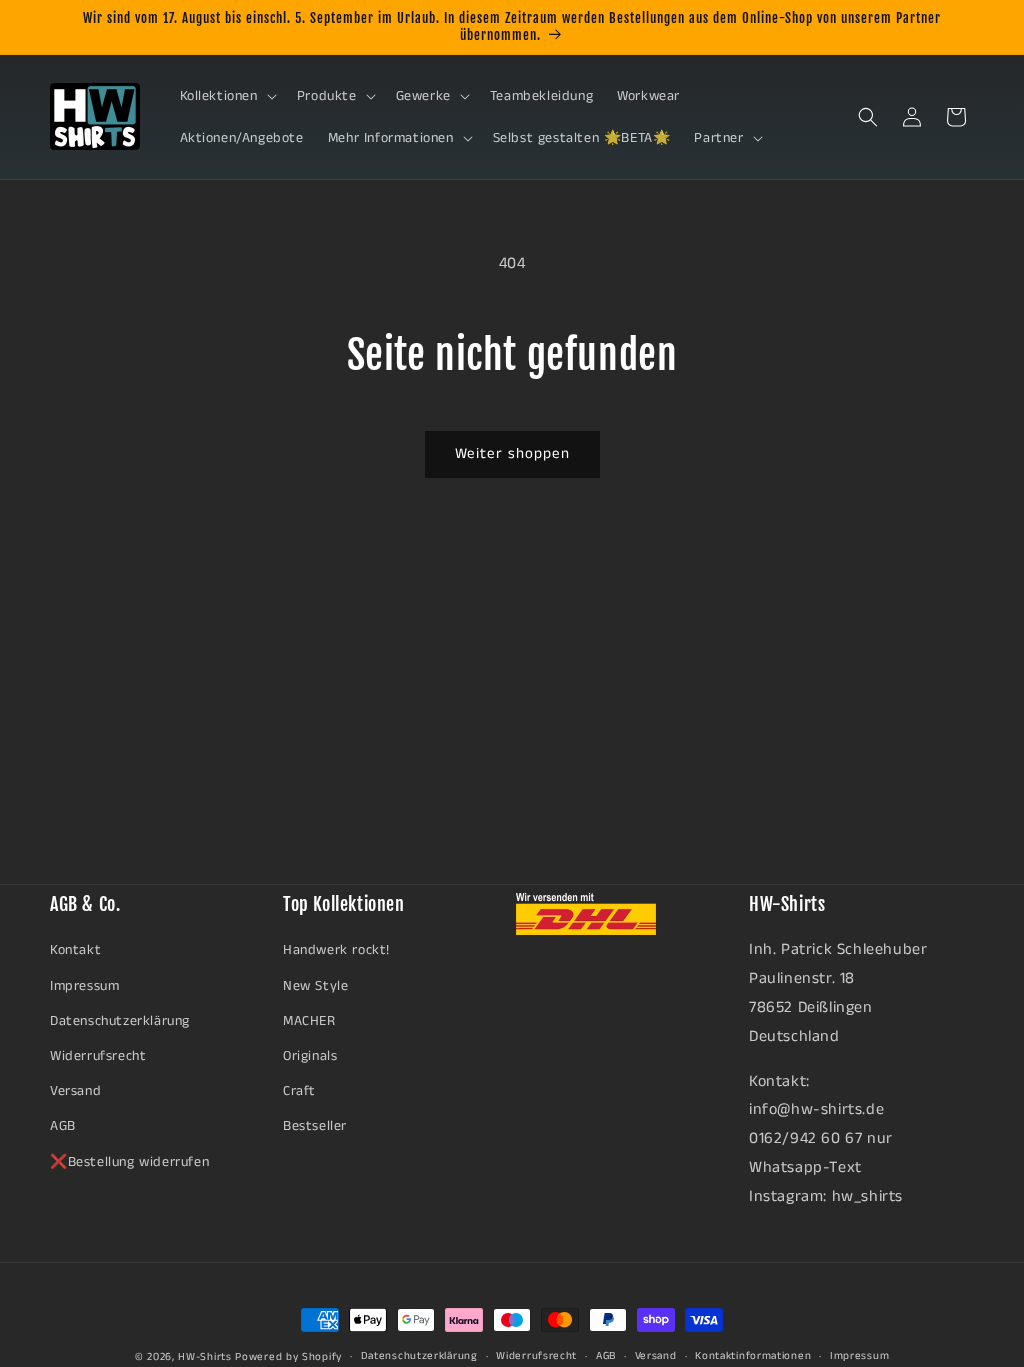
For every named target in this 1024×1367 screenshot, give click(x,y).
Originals (310, 1056)
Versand (75, 1091)
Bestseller (315, 1126)
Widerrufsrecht (98, 1056)
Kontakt (75, 950)
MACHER (309, 1021)
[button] (226, 96)
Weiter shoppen (512, 453)
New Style (315, 986)
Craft (299, 1091)
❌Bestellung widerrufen (129, 1162)
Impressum (84, 986)
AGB (63, 1126)
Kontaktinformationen (753, 1356)
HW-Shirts (204, 1357)
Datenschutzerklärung (120, 1021)
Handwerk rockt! (336, 950)
